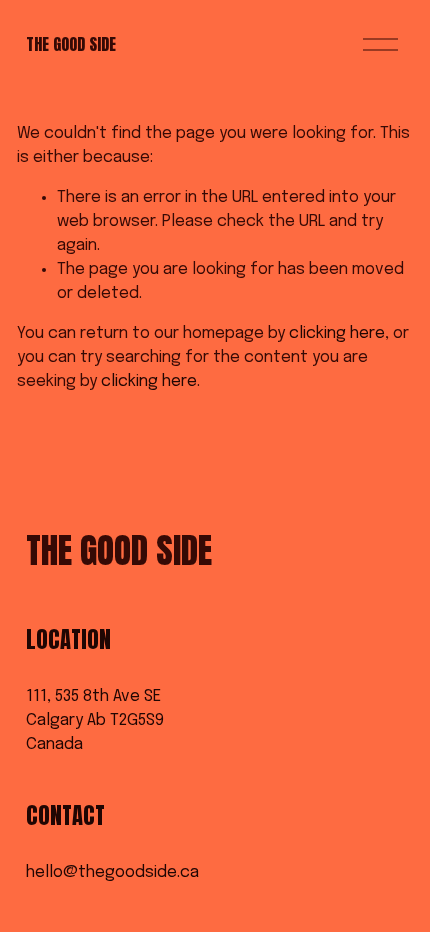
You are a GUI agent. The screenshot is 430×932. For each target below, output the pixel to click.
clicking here (337, 333)
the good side (71, 44)
